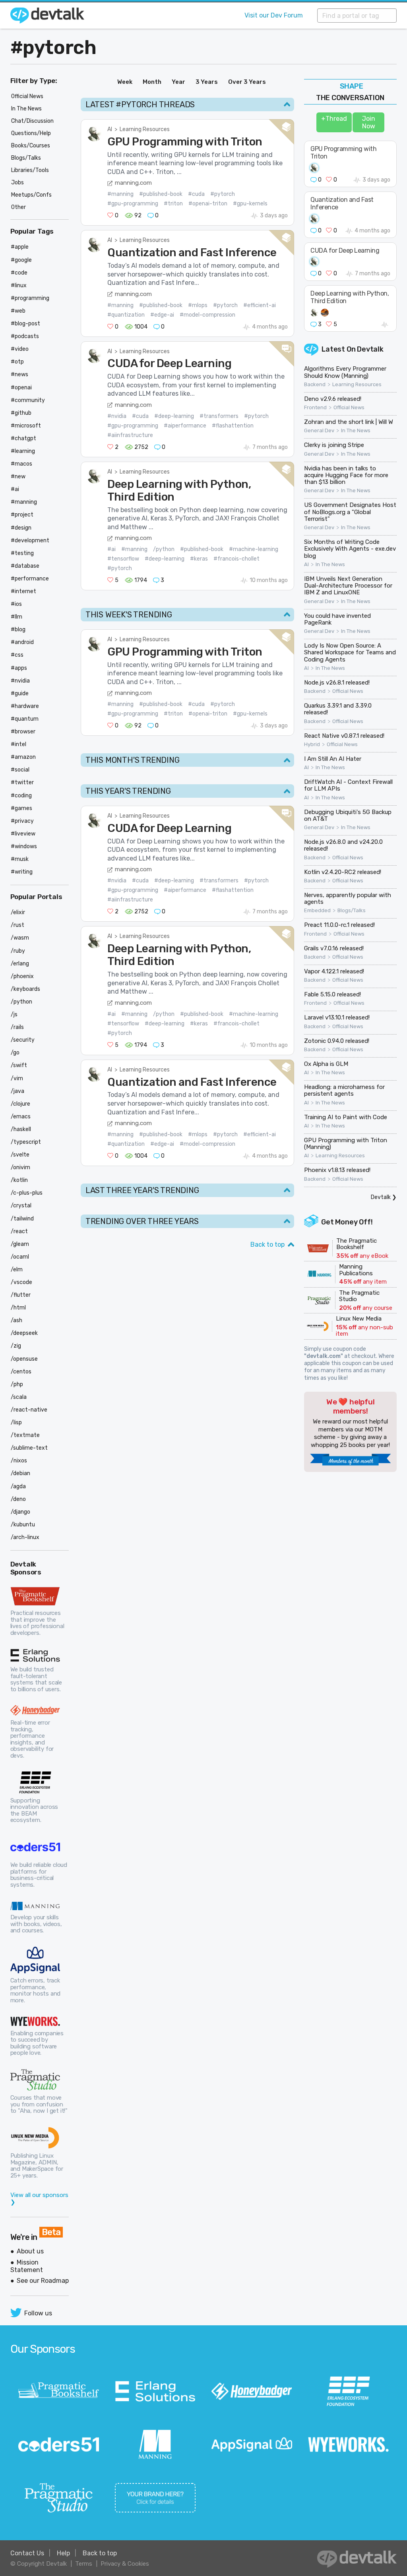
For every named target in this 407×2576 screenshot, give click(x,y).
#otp (17, 362)
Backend (315, 385)
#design (21, 528)
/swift (19, 1065)
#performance (30, 579)
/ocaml (20, 1257)
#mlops (198, 305)
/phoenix (22, 976)
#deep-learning (174, 416)
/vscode (21, 1282)
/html (18, 1308)
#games (21, 808)
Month (152, 82)
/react (19, 1231)
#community (28, 400)
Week (125, 82)
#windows (24, 846)
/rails (17, 1027)
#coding (21, 796)
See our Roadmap (43, 2281)
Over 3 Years (247, 82)
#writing (22, 872)
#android (22, 642)
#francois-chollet (236, 559)
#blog (18, 629)
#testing (22, 553)
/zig (16, 1346)
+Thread (334, 119)
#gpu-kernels (250, 204)
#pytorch (53, 47)
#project (22, 515)
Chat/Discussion (32, 121)
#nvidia (117, 416)
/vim (17, 1078)
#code (19, 273)
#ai (111, 549)
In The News (356, 431)
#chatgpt (23, 438)
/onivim (20, 1167)
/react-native (29, 1410)
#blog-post (25, 324)
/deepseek (24, 1333)
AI (110, 129)
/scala (19, 1397)
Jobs (17, 183)
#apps (19, 668)
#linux (19, 285)
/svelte (20, 1155)
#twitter (22, 782)
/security (23, 1040)
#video (20, 349)
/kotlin (19, 1180)
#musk (20, 859)
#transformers (219, 416)
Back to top (267, 1244)
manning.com (133, 183)
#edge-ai (162, 315)
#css (17, 655)
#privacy (22, 821)
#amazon (23, 757)
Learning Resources (145, 129)
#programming (30, 298)
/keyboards (25, 989)
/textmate (25, 1435)
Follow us (38, 2313)
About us (30, 2251)
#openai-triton (208, 204)
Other (18, 207)
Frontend (315, 408)
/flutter (21, 1295)
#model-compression (207, 315)
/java (17, 1091)
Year (178, 82)
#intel (18, 744)
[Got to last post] (386, 324)
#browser (23, 732)
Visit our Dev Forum (274, 15)
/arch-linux (25, 1537)
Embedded (317, 911)
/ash (16, 1320)
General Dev (319, 431)
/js (14, 1014)
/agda (18, 1486)
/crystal (21, 1206)
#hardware (25, 706)
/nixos (19, 1461)
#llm (16, 617)
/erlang (20, 964)
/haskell (21, 1129)
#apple (20, 247)
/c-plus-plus (27, 1193)
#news (19, 374)
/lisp (16, 1422)
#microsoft (26, 426)
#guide (20, 693)
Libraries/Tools (30, 170)
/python (164, 549)
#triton (173, 204)
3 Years (207, 82)
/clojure (20, 1104)
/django (20, 1512)
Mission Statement (27, 2266)
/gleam (20, 1244)
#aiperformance (185, 426)
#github (21, 413)
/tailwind (22, 1219)
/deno (18, 1499)
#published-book (161, 194)
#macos (21, 464)
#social (20, 770)
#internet (23, 591)
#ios (16, 604)
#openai (21, 388)
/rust (17, 925)
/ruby (18, 951)
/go (15, 1053)
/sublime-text (29, 1448)
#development (30, 541)
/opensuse (24, 1359)
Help (63, 2553)
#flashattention (233, 426)
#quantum (25, 719)
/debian (20, 1473)
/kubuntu (23, 1525)
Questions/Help (31, 133)
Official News (349, 408)
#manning (120, 194)
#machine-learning (254, 549)
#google (21, 260)
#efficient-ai (260, 305)
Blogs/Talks (352, 911)
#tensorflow (123, 559)
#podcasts (25, 336)
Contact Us (27, 2553)
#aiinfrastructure (130, 435)
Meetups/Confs (31, 195)
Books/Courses (31, 146)
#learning (23, 451)
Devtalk (370, 349)
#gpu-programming (133, 204)
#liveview (23, 834)
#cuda (196, 194)
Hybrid (312, 745)
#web (18, 311)
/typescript (26, 1142)
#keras (199, 559)
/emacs (21, 1117)
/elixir (18, 912)
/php (17, 1384)
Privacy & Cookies (125, 2564)
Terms (84, 2564)
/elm (17, 1270)
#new (18, 477)
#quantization (126, 315)
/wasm (20, 938)
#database (25, 566)
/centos (21, 1372)
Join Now (369, 122)
